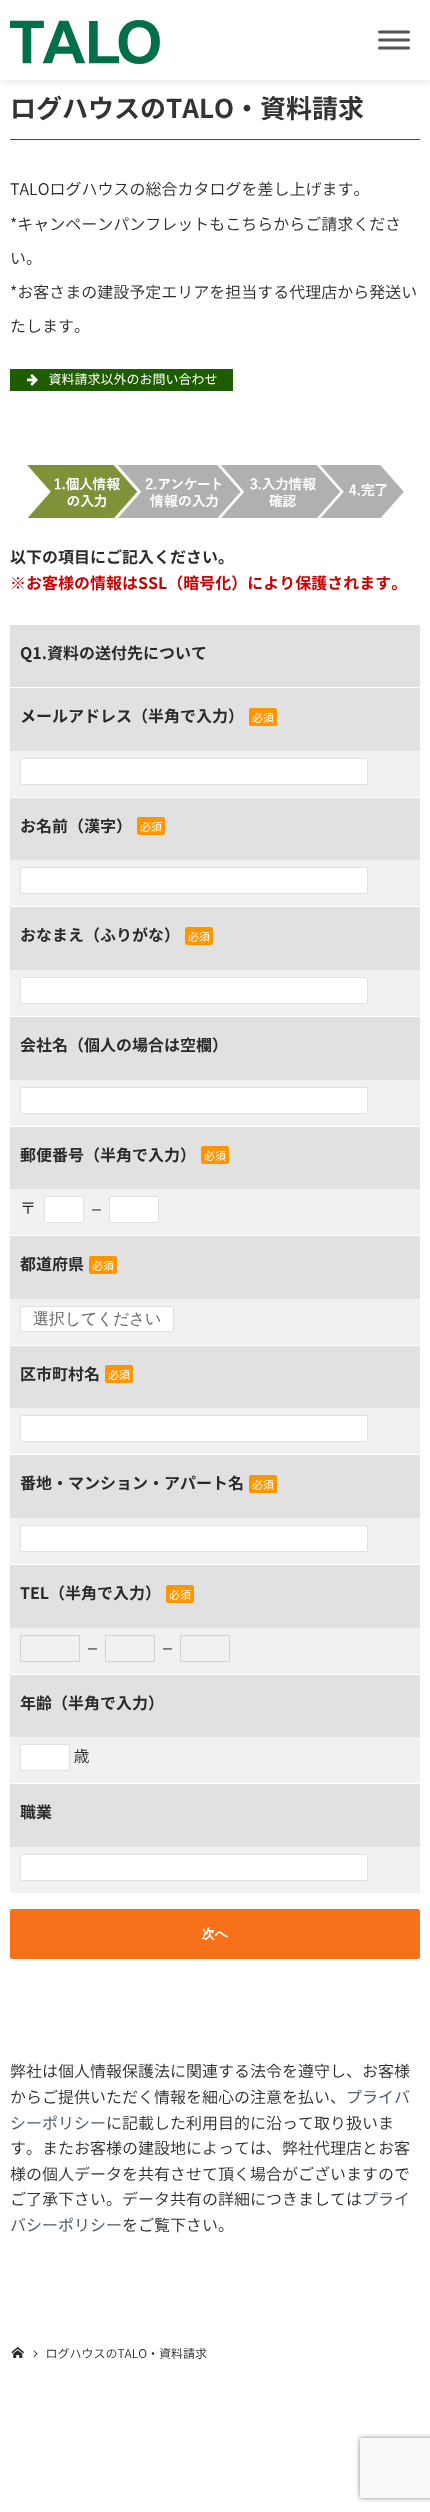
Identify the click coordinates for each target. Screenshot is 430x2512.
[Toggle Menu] (394, 39)
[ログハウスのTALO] (85, 40)
